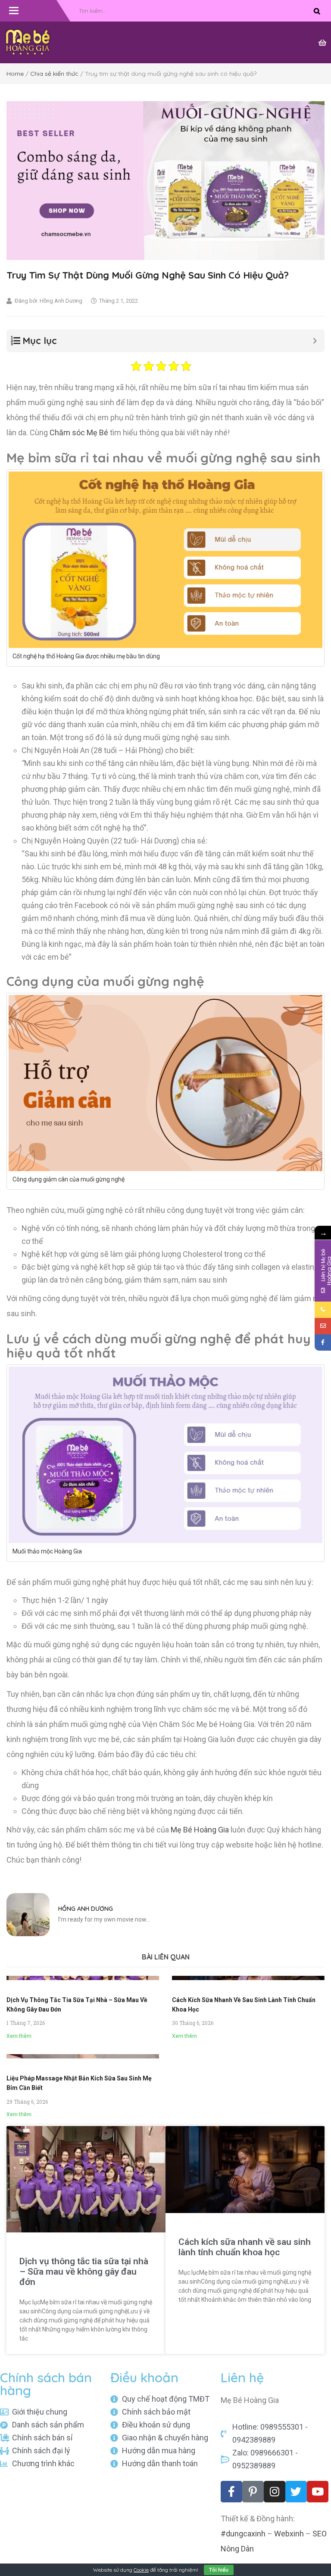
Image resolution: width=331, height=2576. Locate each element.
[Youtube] (318, 2492)
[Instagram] (275, 2492)
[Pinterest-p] (253, 2492)
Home (15, 74)
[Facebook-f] (231, 2492)
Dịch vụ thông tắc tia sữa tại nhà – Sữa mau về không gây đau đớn (84, 2272)
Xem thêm (19, 2036)
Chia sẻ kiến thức (54, 74)
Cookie (141, 2570)
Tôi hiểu (219, 2570)
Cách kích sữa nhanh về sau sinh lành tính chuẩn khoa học (245, 2247)
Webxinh (289, 2534)
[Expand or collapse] (315, 341)
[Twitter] (296, 2492)
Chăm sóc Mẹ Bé (79, 432)
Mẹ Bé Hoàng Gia (200, 1830)
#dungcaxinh (243, 2534)
